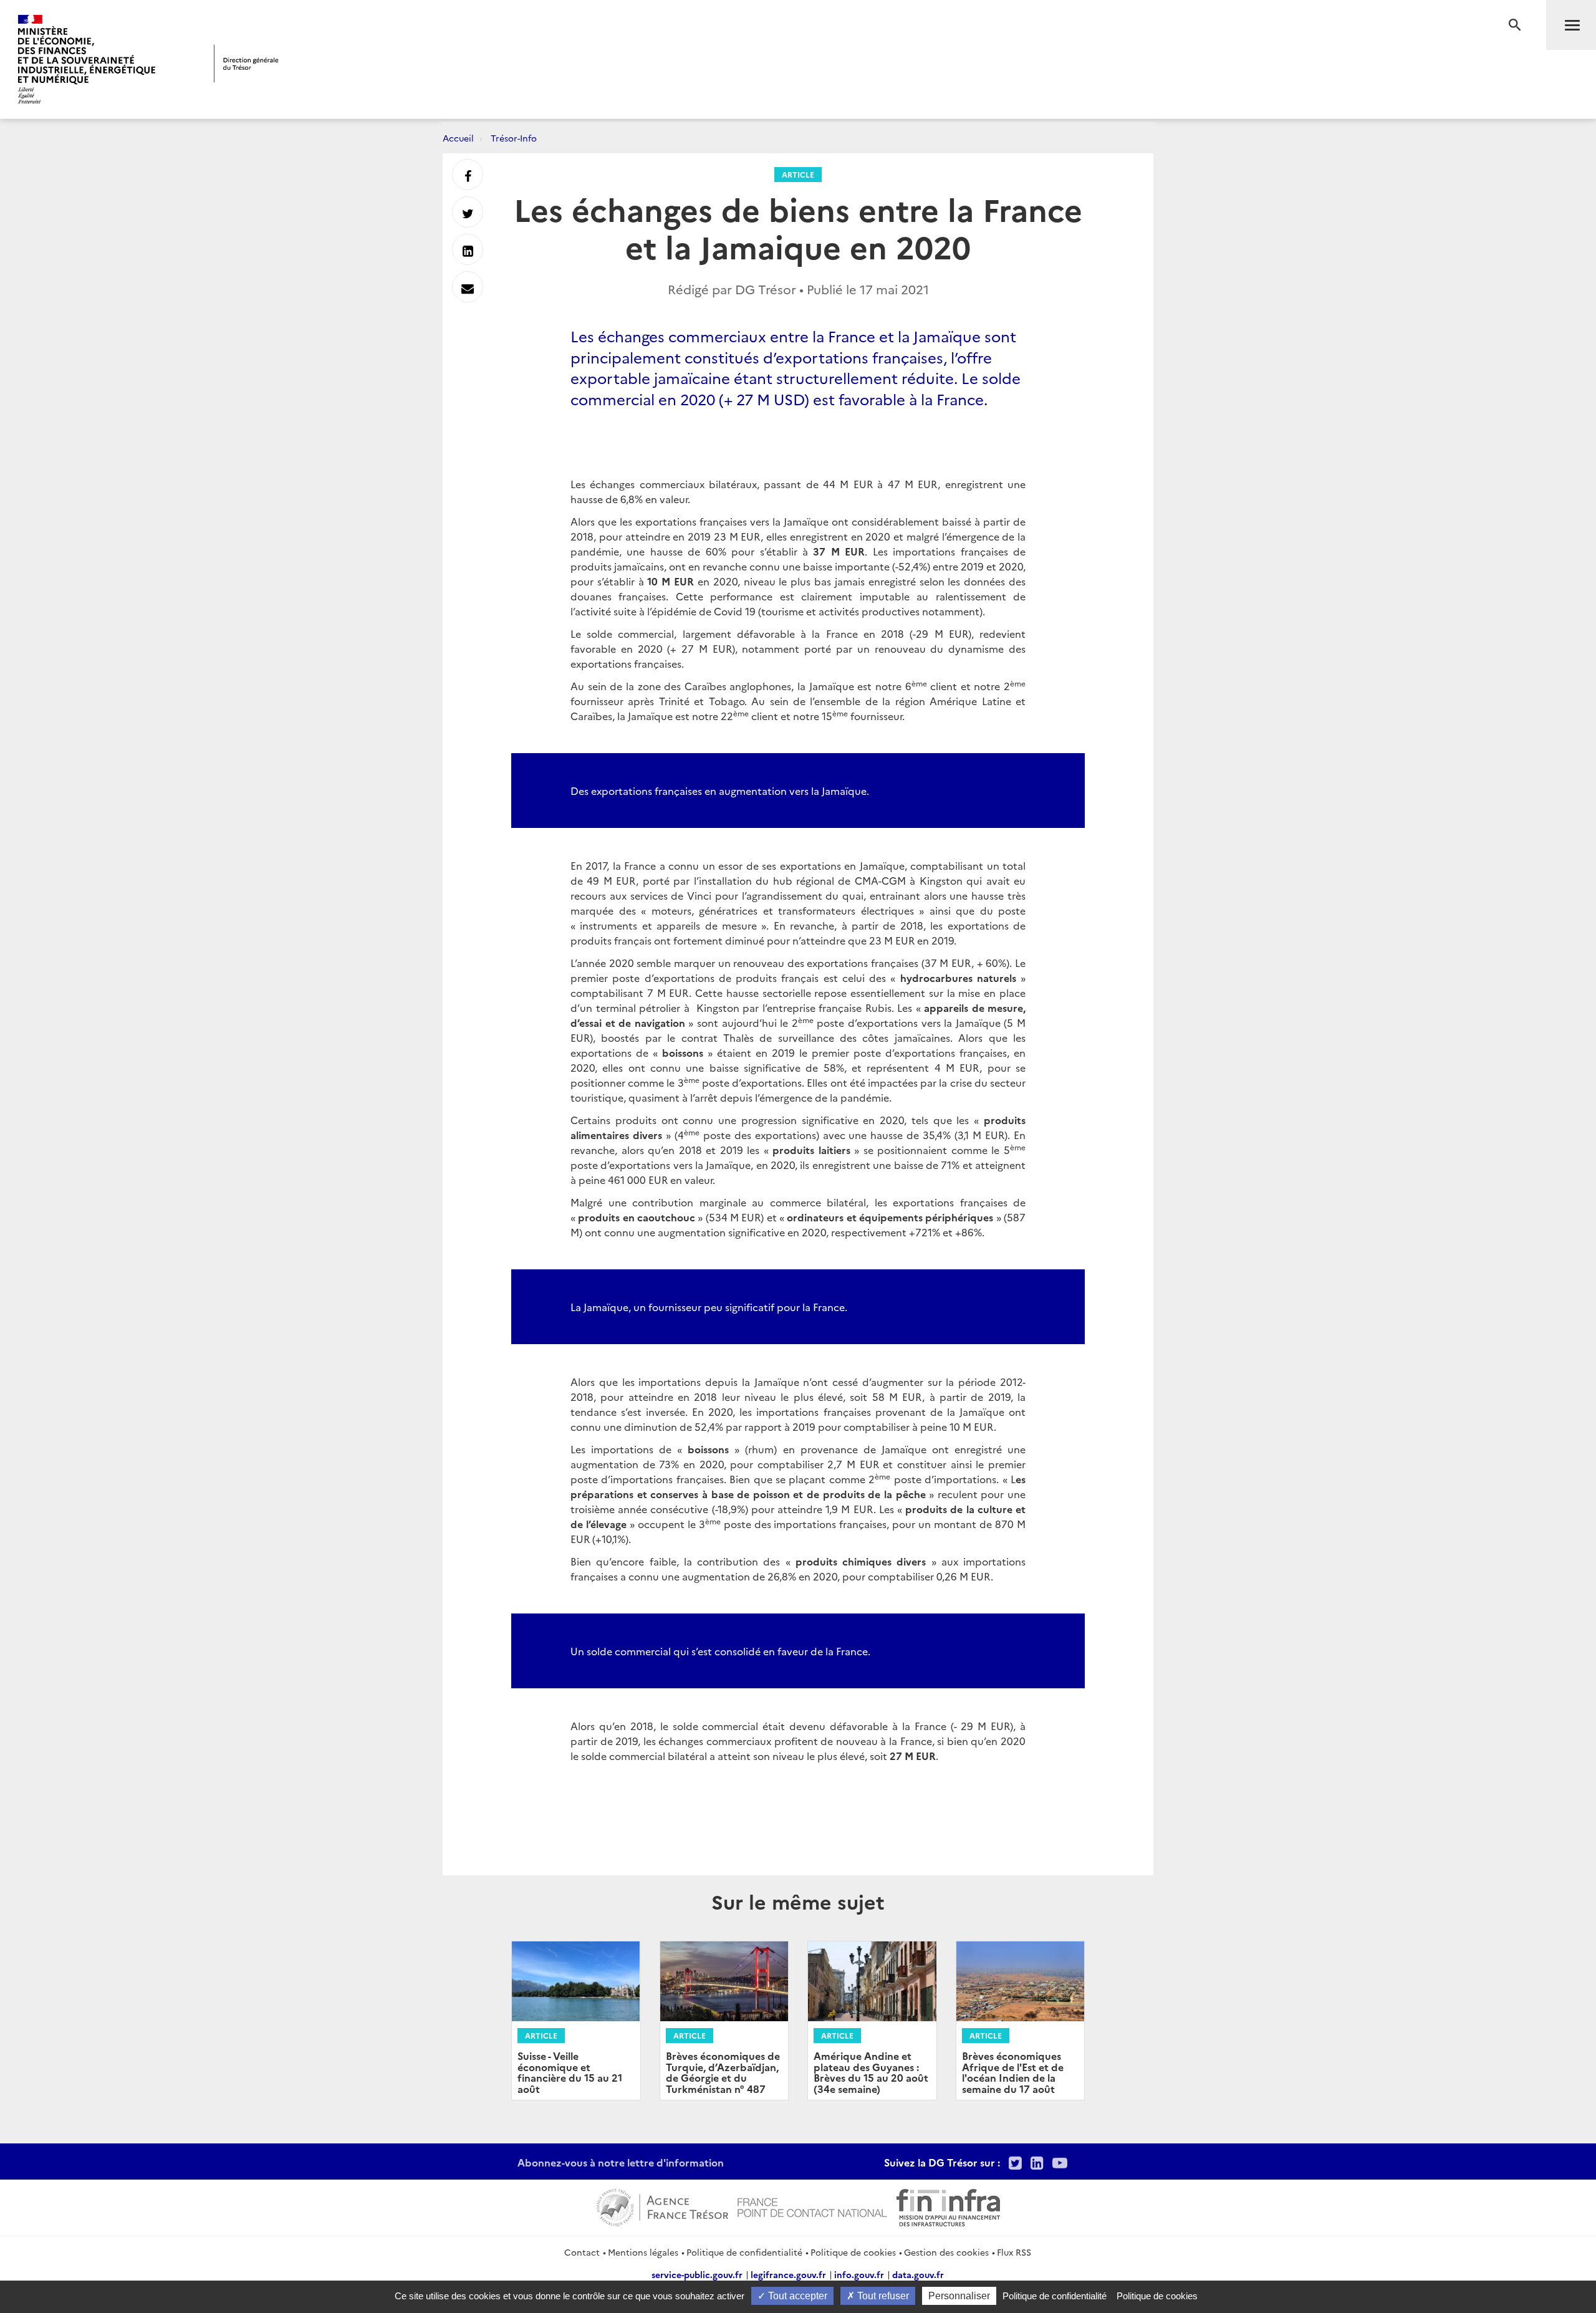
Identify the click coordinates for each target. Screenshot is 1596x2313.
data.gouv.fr (918, 2274)
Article (798, 174)
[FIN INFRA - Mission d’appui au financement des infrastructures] (948, 2206)
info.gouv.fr (859, 2274)
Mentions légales (643, 2252)
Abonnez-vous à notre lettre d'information (621, 2162)
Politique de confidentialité (744, 2252)
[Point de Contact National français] (812, 2206)
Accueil (458, 138)
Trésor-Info (514, 138)
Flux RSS (1014, 2252)
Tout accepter (796, 2296)
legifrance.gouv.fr (788, 2274)
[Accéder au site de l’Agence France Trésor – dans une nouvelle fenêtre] (662, 2206)
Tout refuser (882, 2296)
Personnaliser (959, 2296)
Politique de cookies (853, 2252)
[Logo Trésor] (246, 63)
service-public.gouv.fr (697, 2274)
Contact (582, 2252)
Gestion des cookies (946, 2252)
